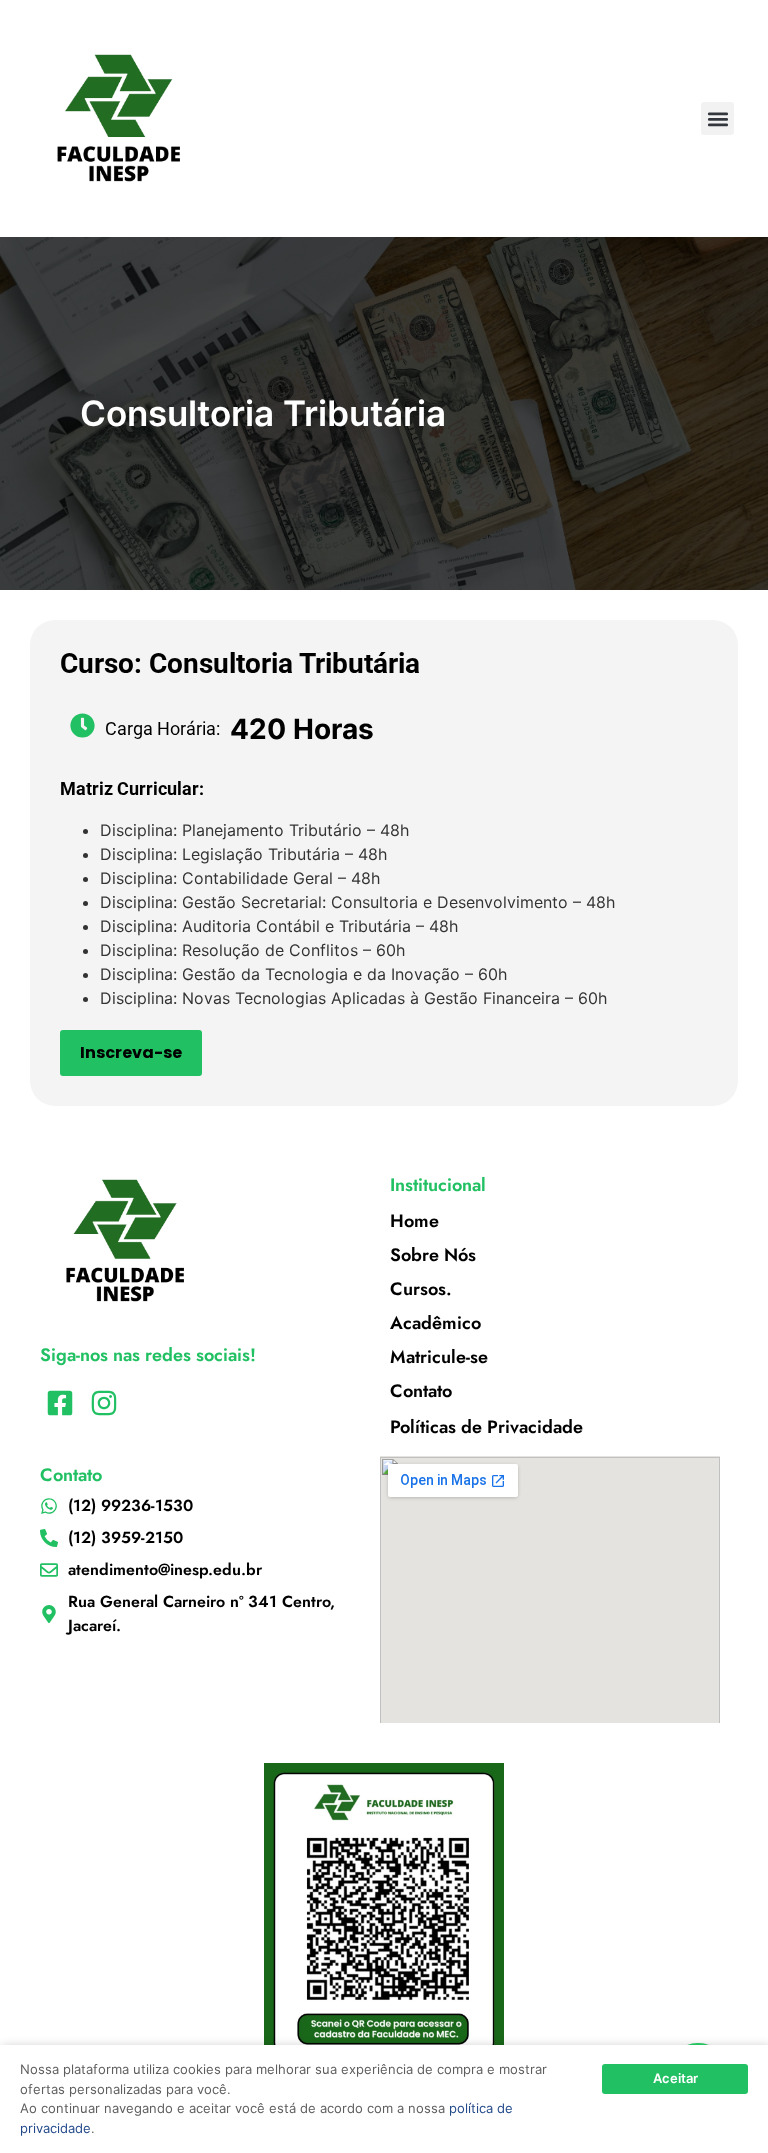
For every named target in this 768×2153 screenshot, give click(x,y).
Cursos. (421, 1289)
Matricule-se (439, 1357)
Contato (421, 1391)
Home (414, 1221)
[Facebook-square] (59, 1403)
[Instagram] (103, 1403)
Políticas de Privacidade (486, 1427)
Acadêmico (435, 1323)
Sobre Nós (433, 1255)
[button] (717, 118)
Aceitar (675, 2078)
